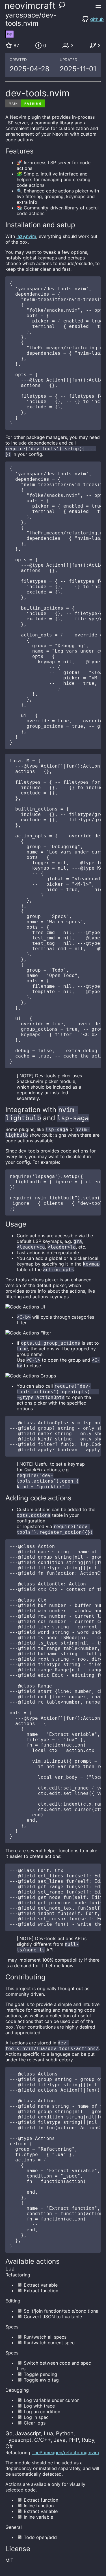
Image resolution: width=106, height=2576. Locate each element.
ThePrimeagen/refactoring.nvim (65, 2452)
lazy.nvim (26, 236)
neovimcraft (30, 6)
